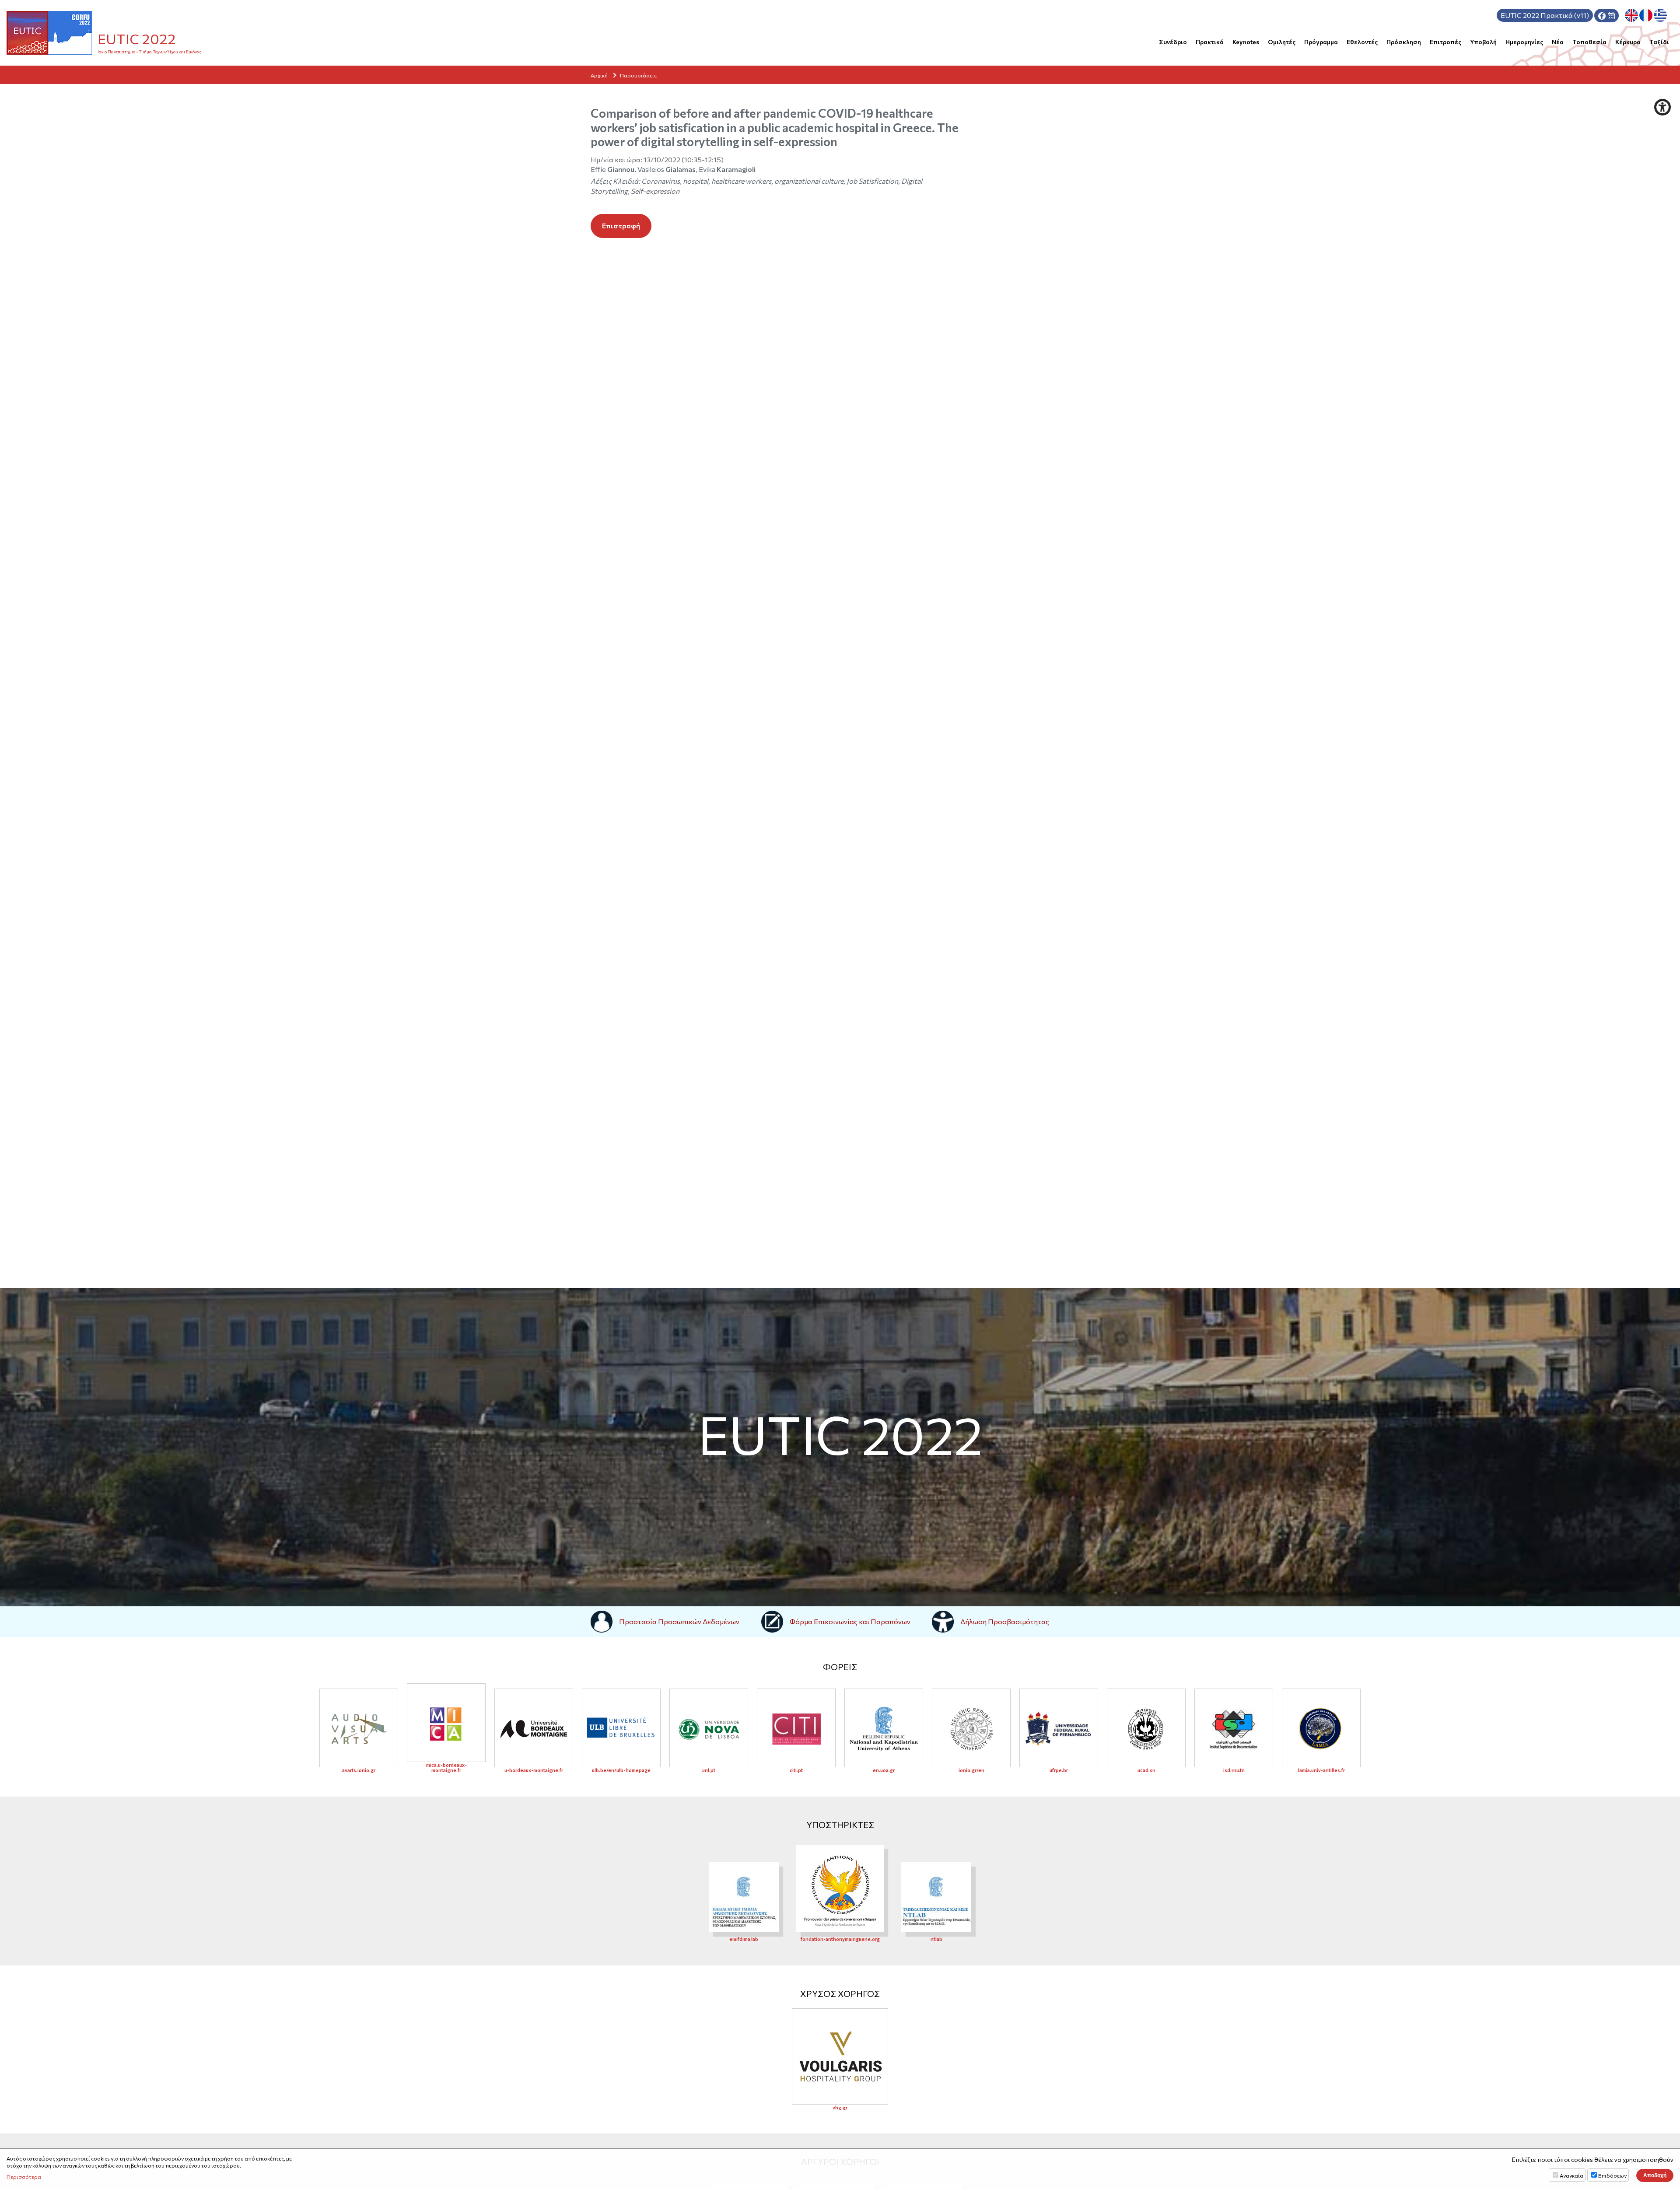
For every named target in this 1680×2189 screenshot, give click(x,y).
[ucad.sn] (1146, 1728)
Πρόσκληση (1404, 42)
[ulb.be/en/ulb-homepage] (621, 1728)
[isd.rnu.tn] (1234, 1728)
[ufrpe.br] (1059, 1728)
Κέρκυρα (1628, 42)
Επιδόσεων (1612, 2175)
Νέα (1558, 42)
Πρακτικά (1210, 42)
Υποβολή (1483, 42)
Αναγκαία (1571, 2175)
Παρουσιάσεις (638, 75)
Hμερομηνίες (1524, 42)
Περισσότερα (24, 2177)
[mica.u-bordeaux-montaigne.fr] (446, 1723)
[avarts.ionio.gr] (359, 1728)
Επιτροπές (1445, 42)
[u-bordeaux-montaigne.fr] (534, 1728)
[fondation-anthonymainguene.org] (840, 1888)
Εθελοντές (1362, 42)
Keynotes (1246, 42)
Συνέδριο (1173, 42)
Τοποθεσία (1589, 42)
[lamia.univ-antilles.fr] (1321, 1728)
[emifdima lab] (744, 1896)
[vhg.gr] (840, 2056)
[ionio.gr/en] (971, 1728)
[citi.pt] (796, 1728)
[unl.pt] (709, 1728)
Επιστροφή (621, 226)
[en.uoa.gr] (884, 1728)
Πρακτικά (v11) (1545, 15)
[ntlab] (936, 1896)
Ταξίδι (1659, 42)
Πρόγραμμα (1321, 42)
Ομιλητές (1282, 42)
